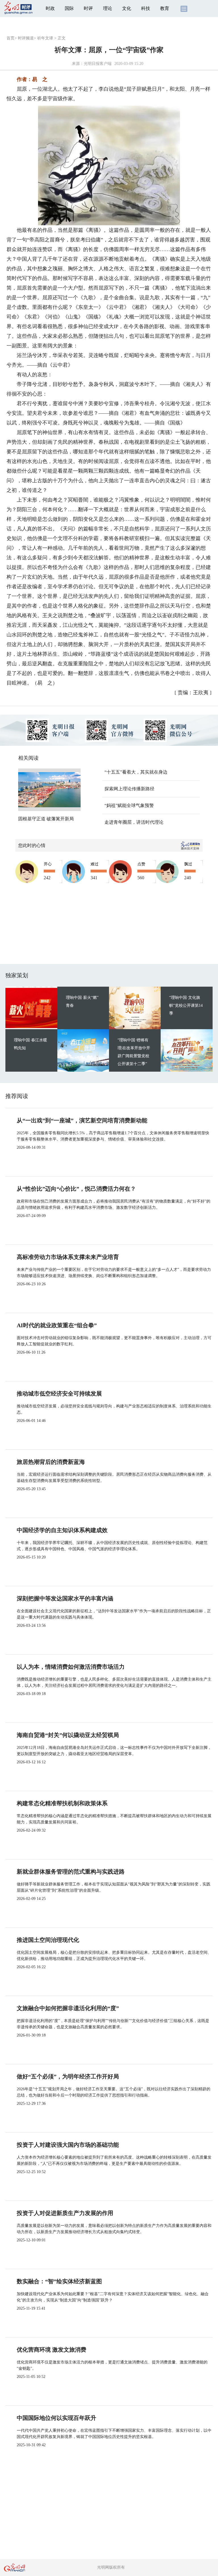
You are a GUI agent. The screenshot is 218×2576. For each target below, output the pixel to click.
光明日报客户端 (98, 64)
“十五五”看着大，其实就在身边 (136, 772)
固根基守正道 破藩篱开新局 (46, 819)
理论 (108, 8)
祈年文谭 (45, 38)
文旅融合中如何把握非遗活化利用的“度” (68, 2008)
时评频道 (26, 38)
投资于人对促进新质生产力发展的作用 (65, 2213)
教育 (165, 8)
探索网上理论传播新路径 (129, 789)
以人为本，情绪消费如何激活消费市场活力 (71, 1667)
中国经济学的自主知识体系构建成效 (62, 1530)
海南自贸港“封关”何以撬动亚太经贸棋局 (68, 1735)
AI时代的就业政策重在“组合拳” (57, 1325)
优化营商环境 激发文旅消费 (52, 2350)
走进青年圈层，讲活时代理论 (134, 822)
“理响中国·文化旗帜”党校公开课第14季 (186, 1005)
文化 (127, 8)
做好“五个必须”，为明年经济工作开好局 (68, 2076)
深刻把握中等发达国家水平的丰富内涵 (65, 1598)
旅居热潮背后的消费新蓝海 (51, 1462)
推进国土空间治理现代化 (48, 1940)
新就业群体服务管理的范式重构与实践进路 (71, 1872)
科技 (146, 8)
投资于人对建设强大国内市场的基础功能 (68, 2145)
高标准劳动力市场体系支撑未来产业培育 (68, 1257)
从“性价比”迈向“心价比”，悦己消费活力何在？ (76, 1189)
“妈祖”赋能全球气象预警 (129, 805)
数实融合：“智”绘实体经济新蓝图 (59, 2281)
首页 (11, 38)
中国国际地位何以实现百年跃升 (56, 2418)
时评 (88, 8)
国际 (69, 8)
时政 (50, 8)
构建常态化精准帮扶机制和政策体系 (62, 1803)
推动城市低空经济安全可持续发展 (59, 1394)
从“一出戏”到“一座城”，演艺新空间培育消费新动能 (82, 1120)
